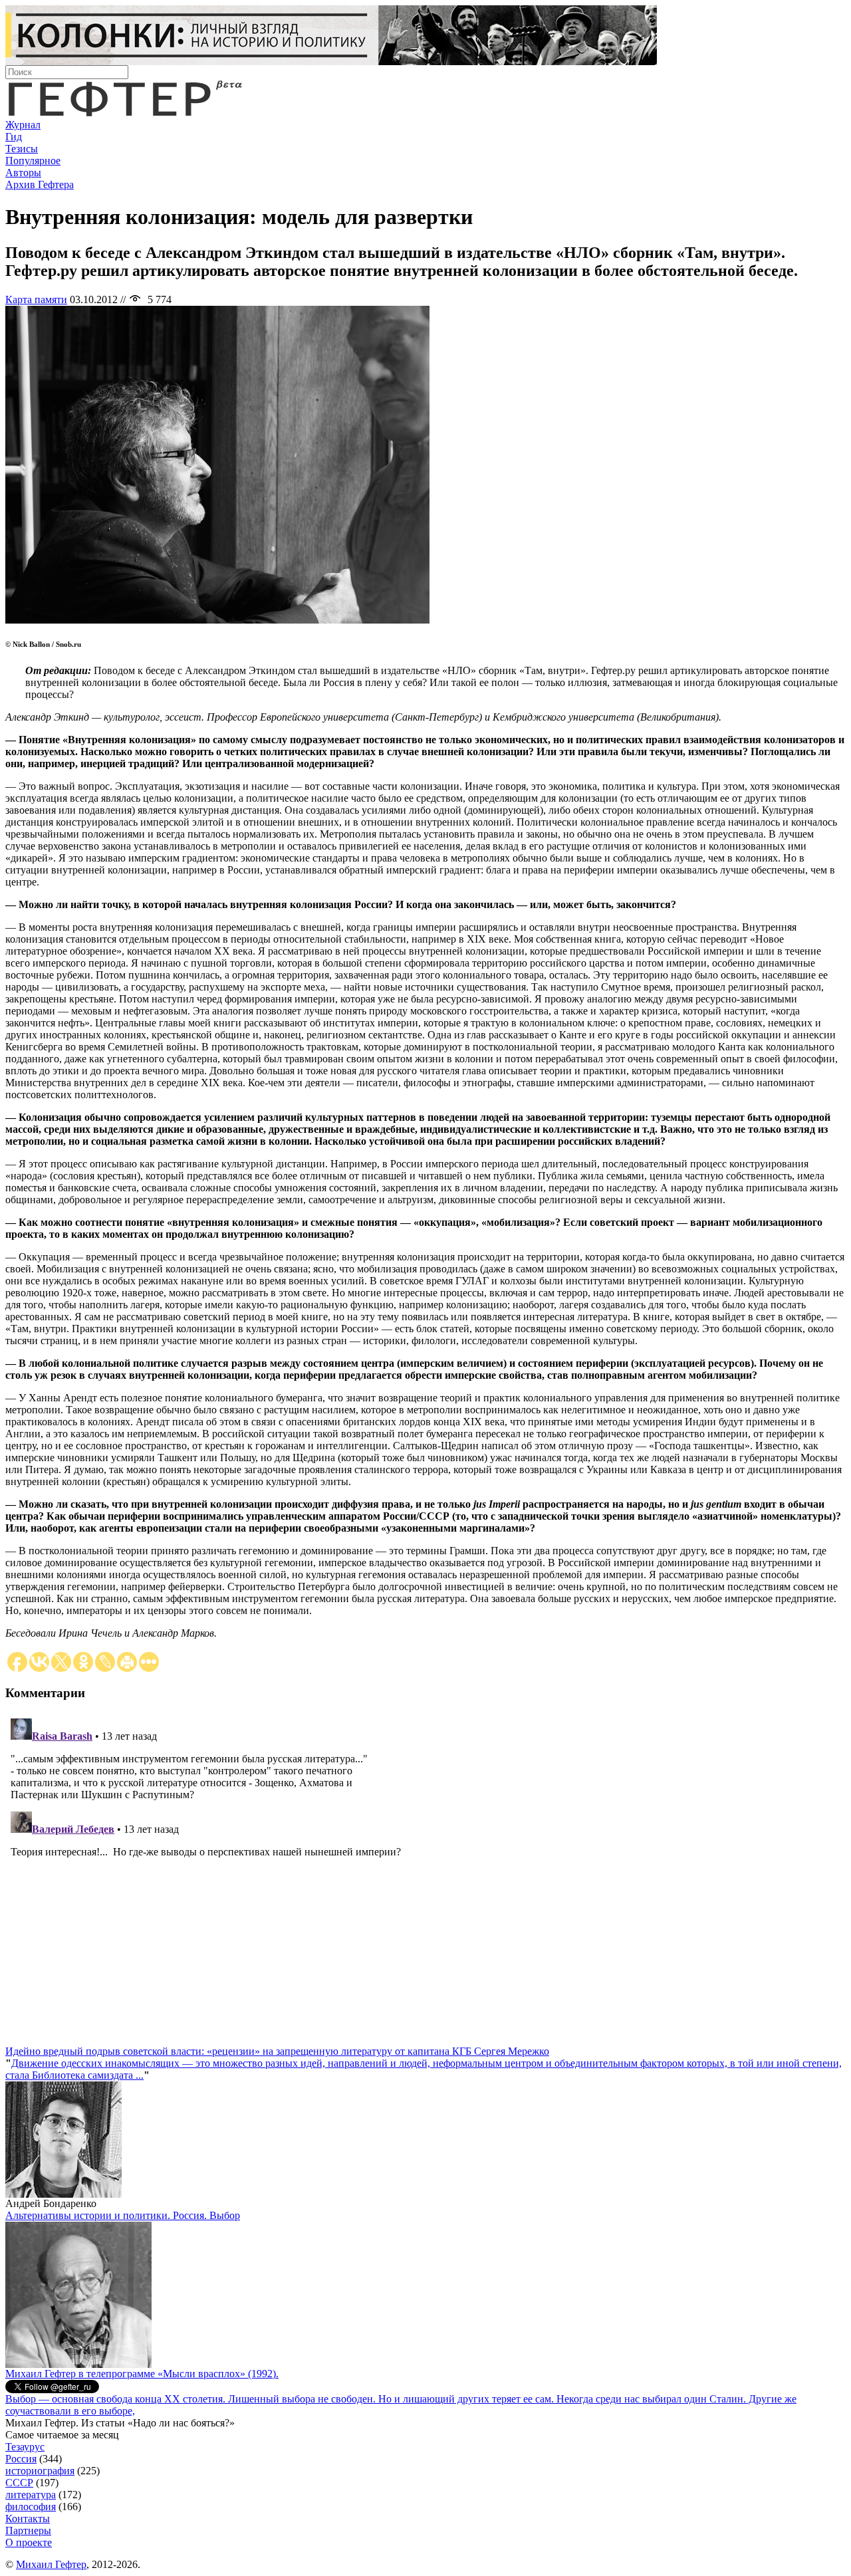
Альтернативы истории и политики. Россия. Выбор (123, 2215)
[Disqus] (425, 1879)
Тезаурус (25, 2447)
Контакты (28, 2518)
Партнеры (28, 2530)
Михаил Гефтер (51, 2564)
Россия (21, 2459)
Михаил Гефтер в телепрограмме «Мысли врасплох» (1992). (142, 2374)
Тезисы (22, 149)
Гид (14, 137)
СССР (19, 2483)
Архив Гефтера (40, 184)
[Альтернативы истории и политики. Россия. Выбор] (78, 2364)
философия (31, 2507)
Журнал (23, 125)
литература (31, 2495)
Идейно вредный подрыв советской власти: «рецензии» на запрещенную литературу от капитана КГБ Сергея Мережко (277, 2051)
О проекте (29, 2542)
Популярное (33, 161)
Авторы (23, 173)
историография (40, 2471)
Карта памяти (36, 299)
